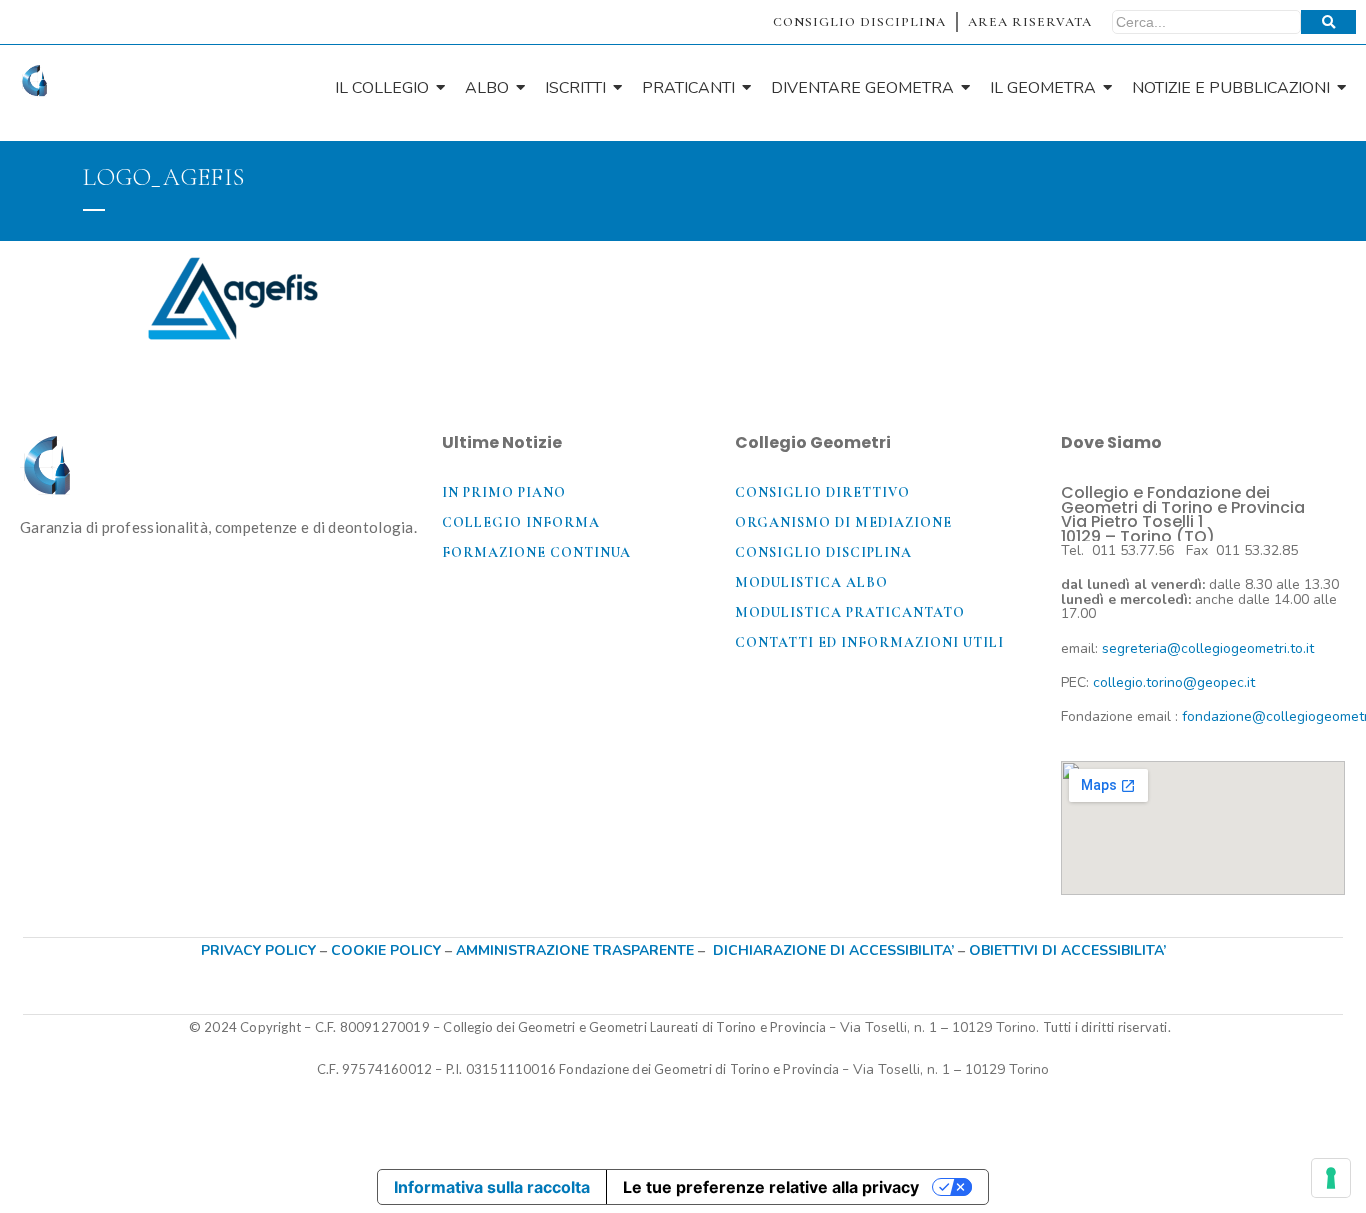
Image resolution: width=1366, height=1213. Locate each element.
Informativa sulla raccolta (492, 1187)
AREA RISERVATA (1030, 22)
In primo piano (504, 492)
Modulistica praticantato (850, 612)
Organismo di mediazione (843, 522)
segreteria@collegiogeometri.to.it (1208, 648)
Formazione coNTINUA (536, 552)
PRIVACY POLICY (258, 950)
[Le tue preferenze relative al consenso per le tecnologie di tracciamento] (1331, 1178)
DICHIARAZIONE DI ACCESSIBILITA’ (833, 950)
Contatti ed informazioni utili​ (869, 642)
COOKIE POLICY (388, 950)
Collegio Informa (521, 522)
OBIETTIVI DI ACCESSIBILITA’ (1067, 950)
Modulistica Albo (811, 582)
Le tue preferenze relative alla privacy (771, 1187)
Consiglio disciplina (823, 552)
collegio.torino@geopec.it (1174, 682)
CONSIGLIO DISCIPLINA (859, 22)
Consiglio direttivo (822, 492)
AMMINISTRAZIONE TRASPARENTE (575, 950)
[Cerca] (1328, 22)
